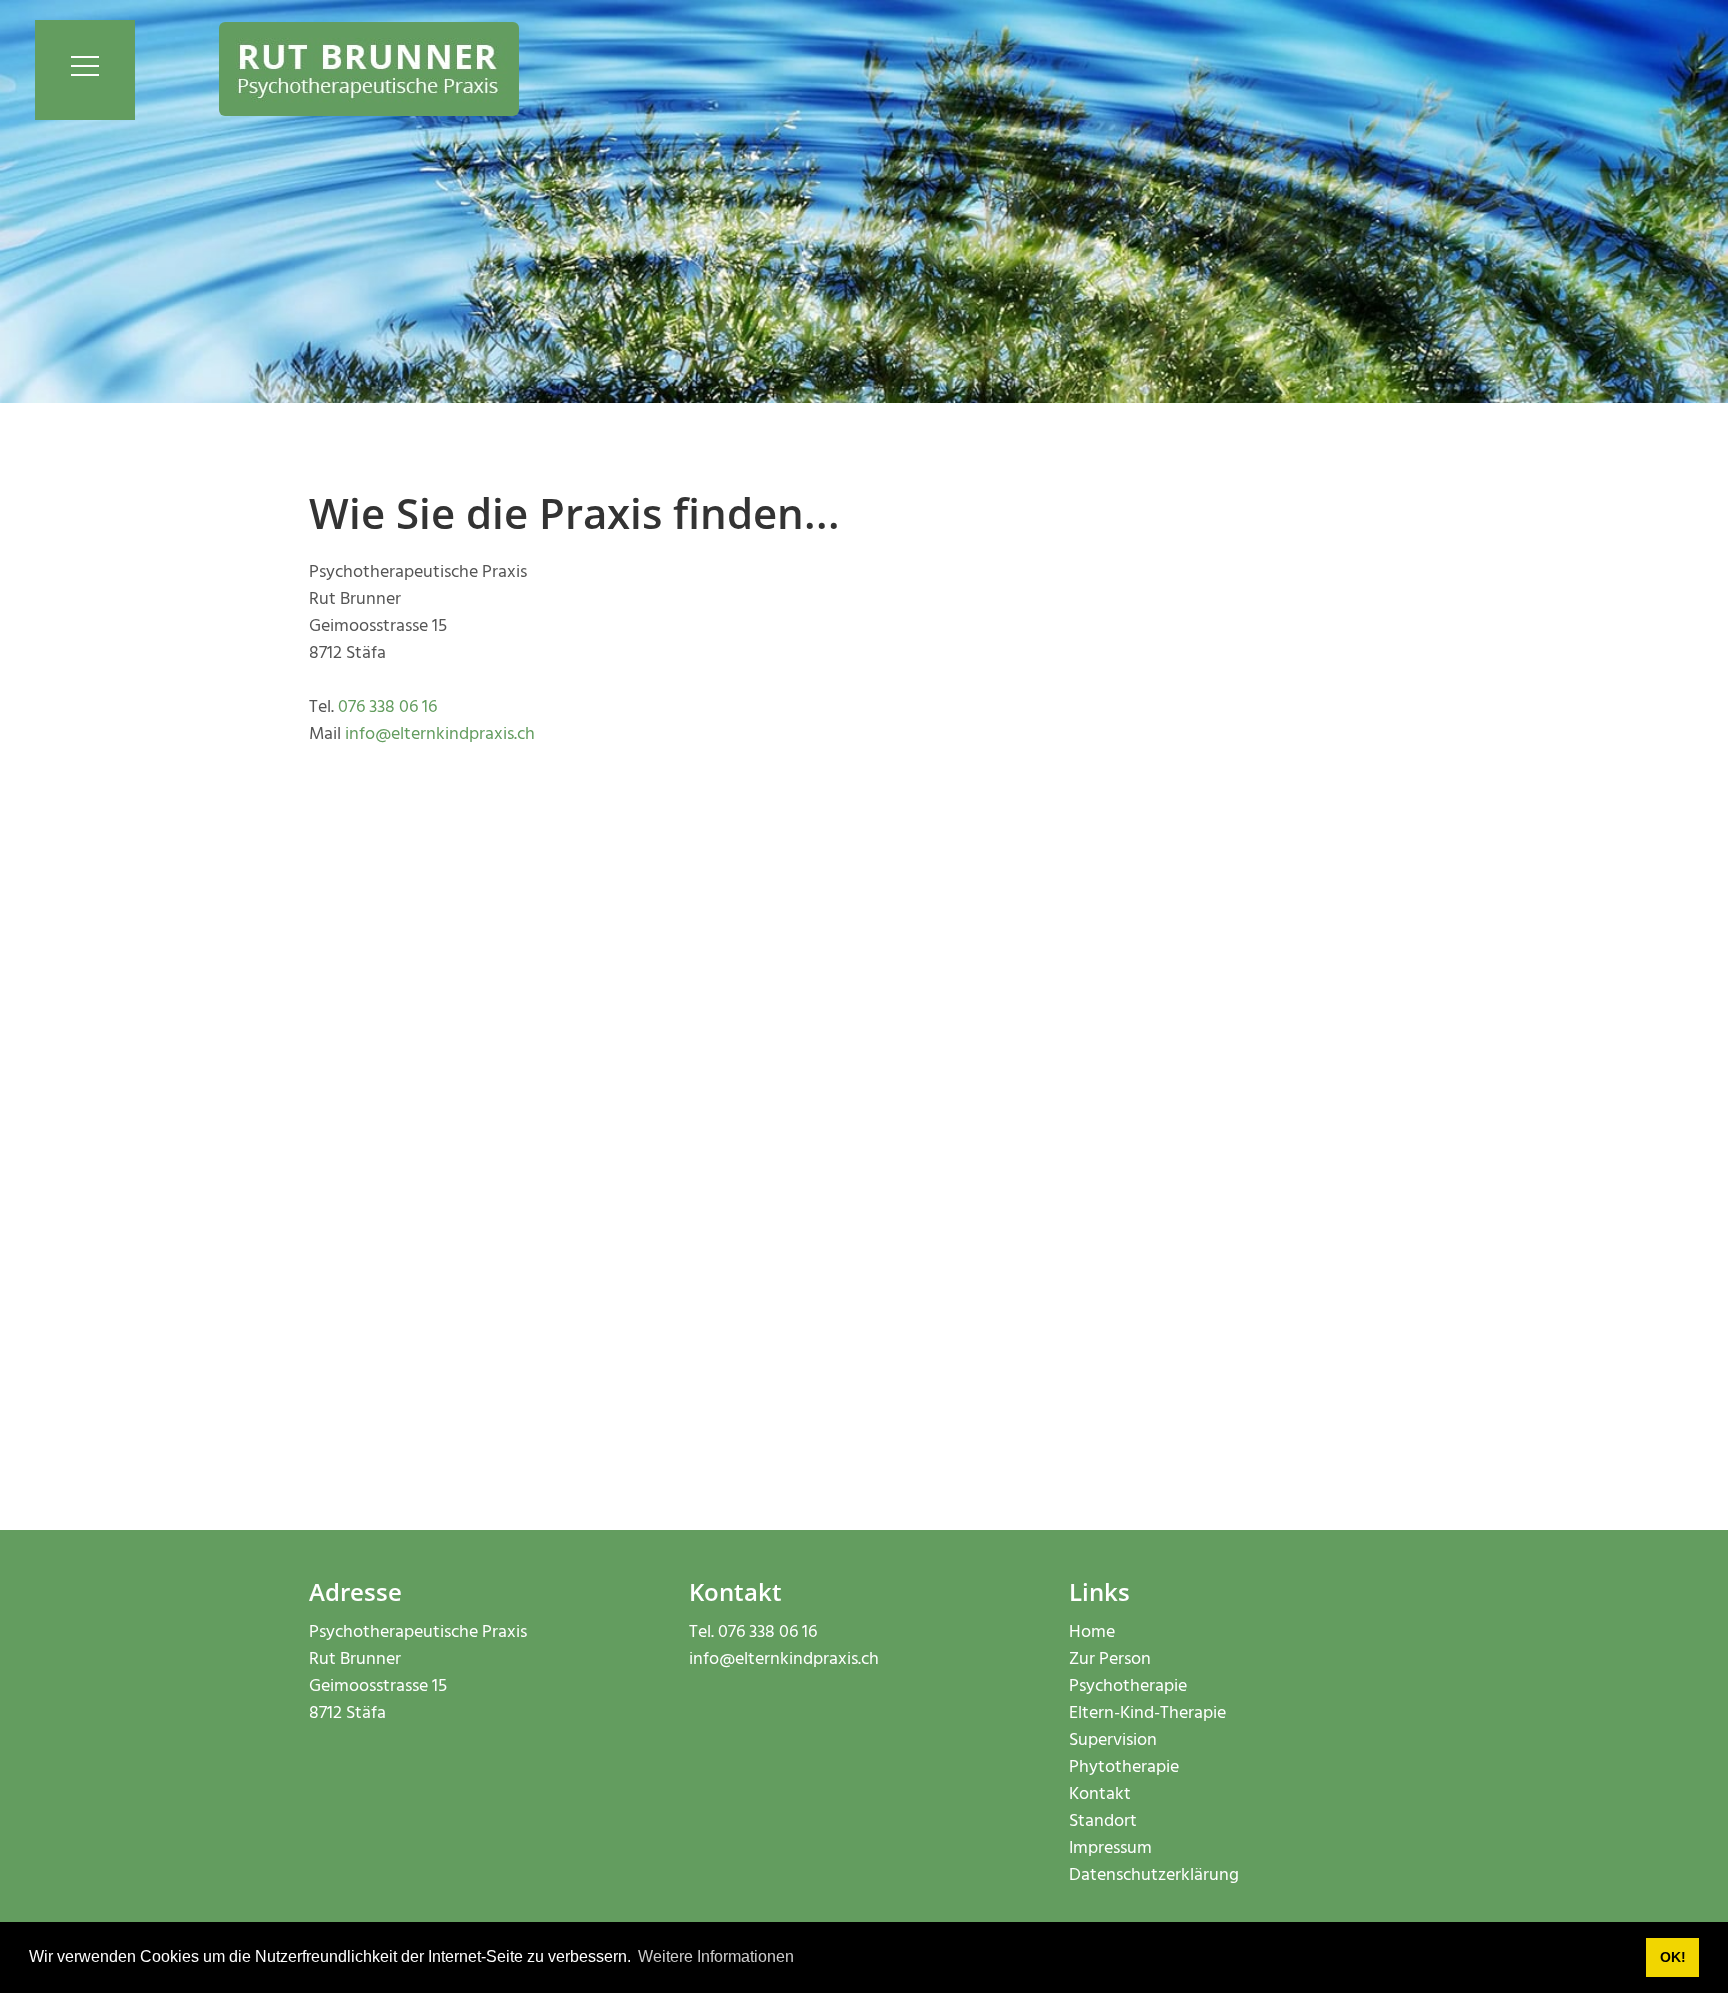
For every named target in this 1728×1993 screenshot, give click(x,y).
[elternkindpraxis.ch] (369, 70)
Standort (1103, 1821)
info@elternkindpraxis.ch (440, 734)
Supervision (1113, 1740)
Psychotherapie (1128, 1686)
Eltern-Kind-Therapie (1147, 1713)
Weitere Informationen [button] (716, 1956)
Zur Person (1110, 1659)
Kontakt (1100, 1794)
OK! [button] (1673, 1957)
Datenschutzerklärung (1154, 1875)
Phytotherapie (1124, 1767)
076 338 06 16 (387, 707)
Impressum (1110, 1848)
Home (1092, 1632)
